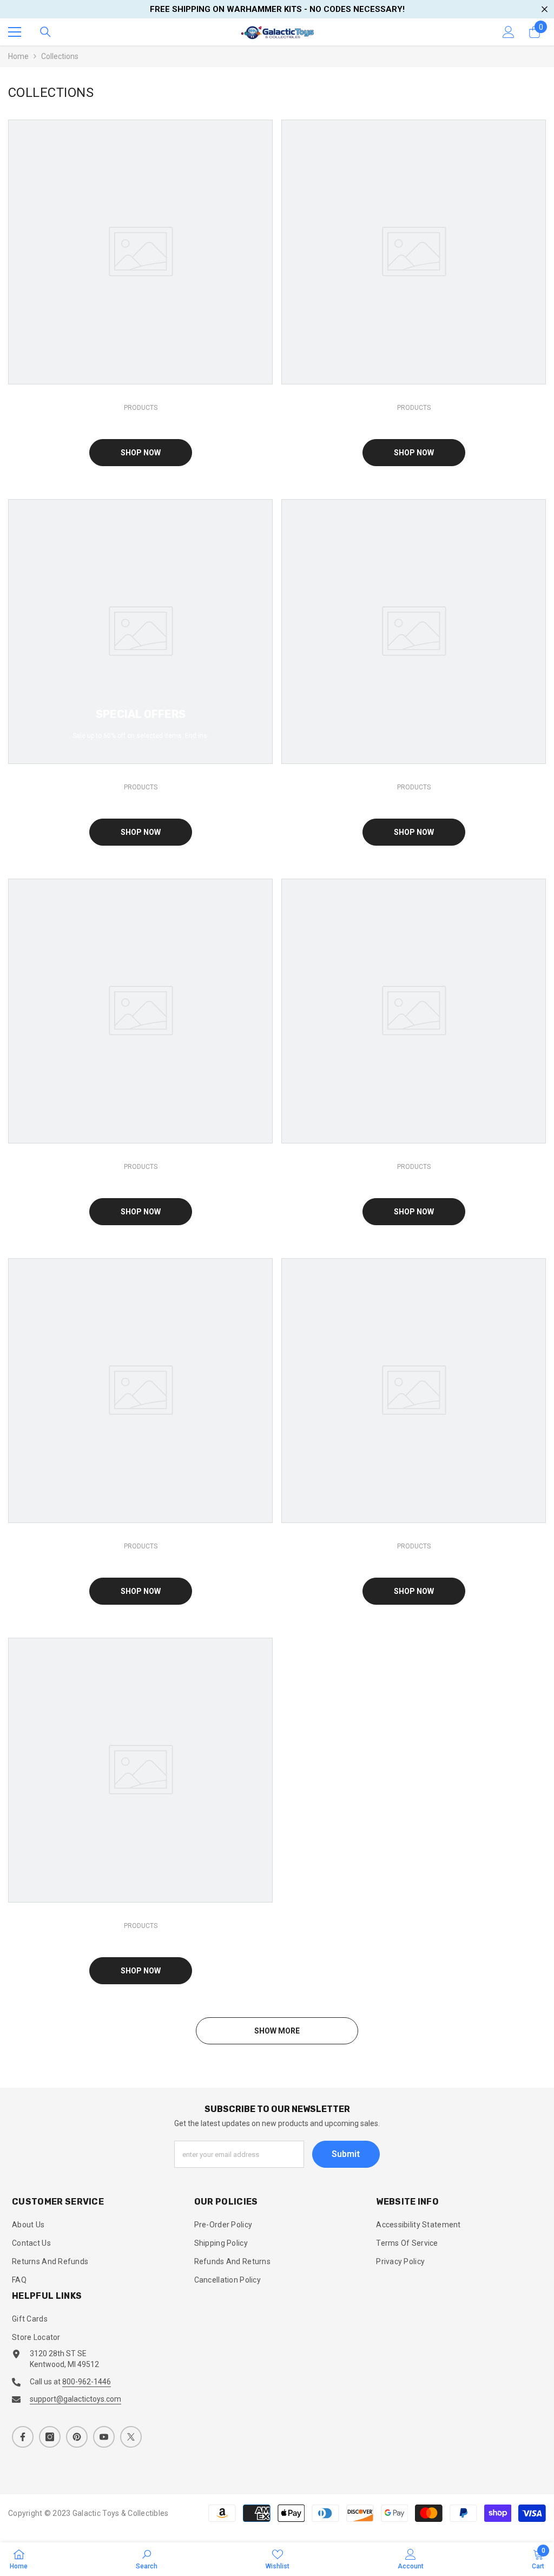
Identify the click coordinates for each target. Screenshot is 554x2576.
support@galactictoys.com (75, 2399)
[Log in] (509, 32)
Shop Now (141, 453)
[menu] (15, 32)
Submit (346, 2154)
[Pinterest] (77, 2437)
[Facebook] (23, 2437)
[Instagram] (50, 2437)
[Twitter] (131, 2437)
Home (18, 56)
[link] (147, 2559)
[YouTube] (104, 2437)
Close (545, 9)
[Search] (45, 32)
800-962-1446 (87, 2382)
